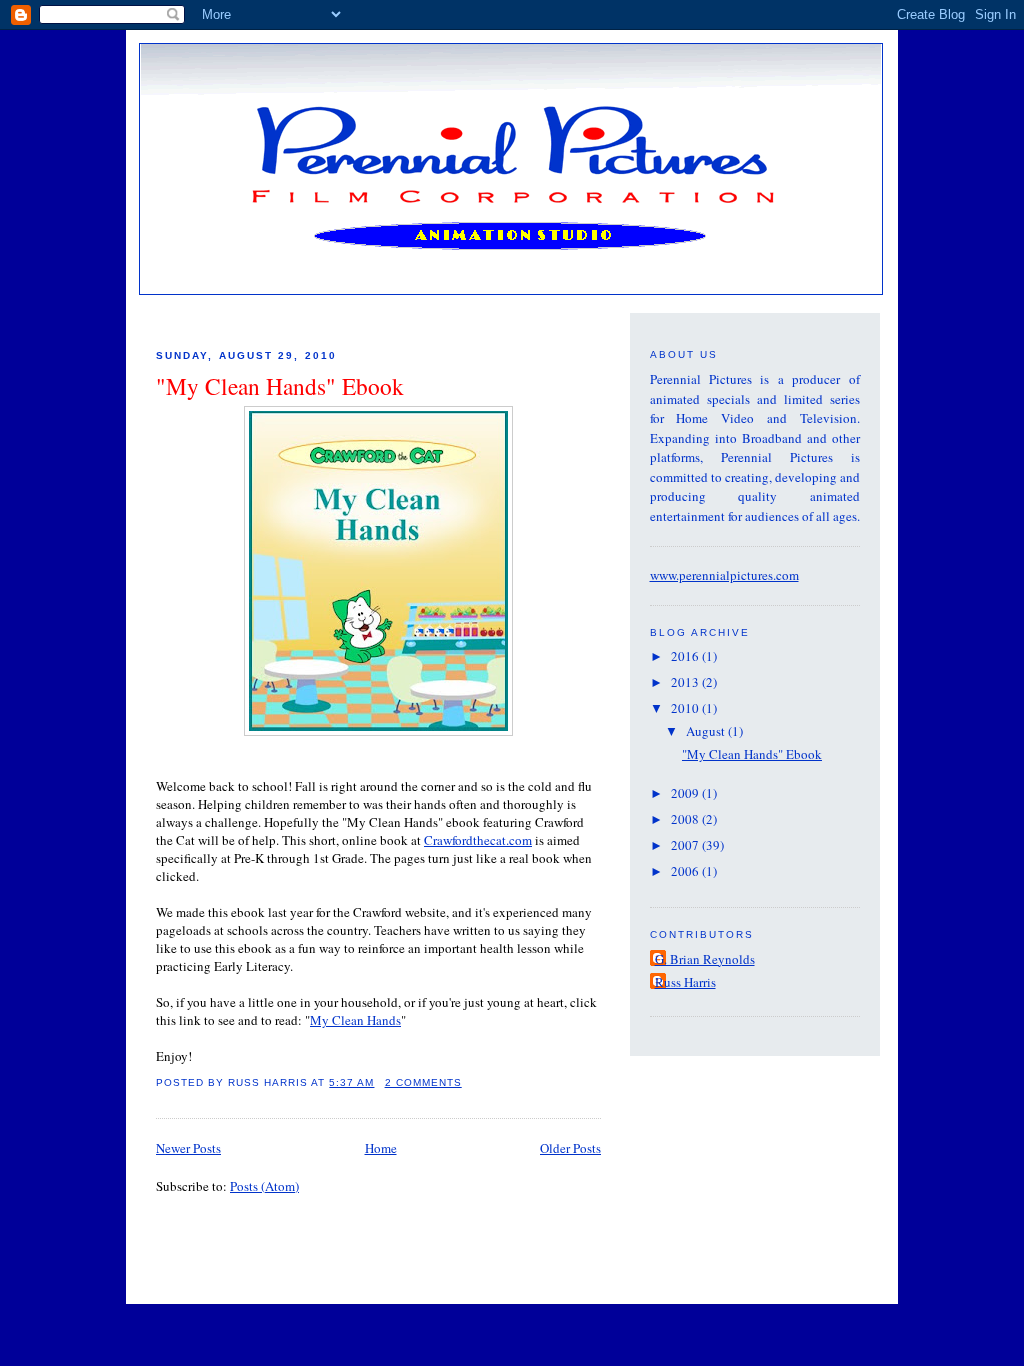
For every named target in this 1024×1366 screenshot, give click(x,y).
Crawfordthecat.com (478, 840)
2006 (686, 871)
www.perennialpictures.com (724, 575)
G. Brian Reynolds (705, 959)
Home (381, 1148)
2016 (686, 656)
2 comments (423, 1082)
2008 (686, 819)
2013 (686, 682)
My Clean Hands (355, 1020)
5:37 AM (351, 1082)
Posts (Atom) (264, 1186)
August (707, 731)
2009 (686, 793)
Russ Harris (685, 982)
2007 (686, 845)
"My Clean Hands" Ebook (280, 386)
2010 (686, 708)
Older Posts (570, 1148)
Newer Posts (188, 1148)
